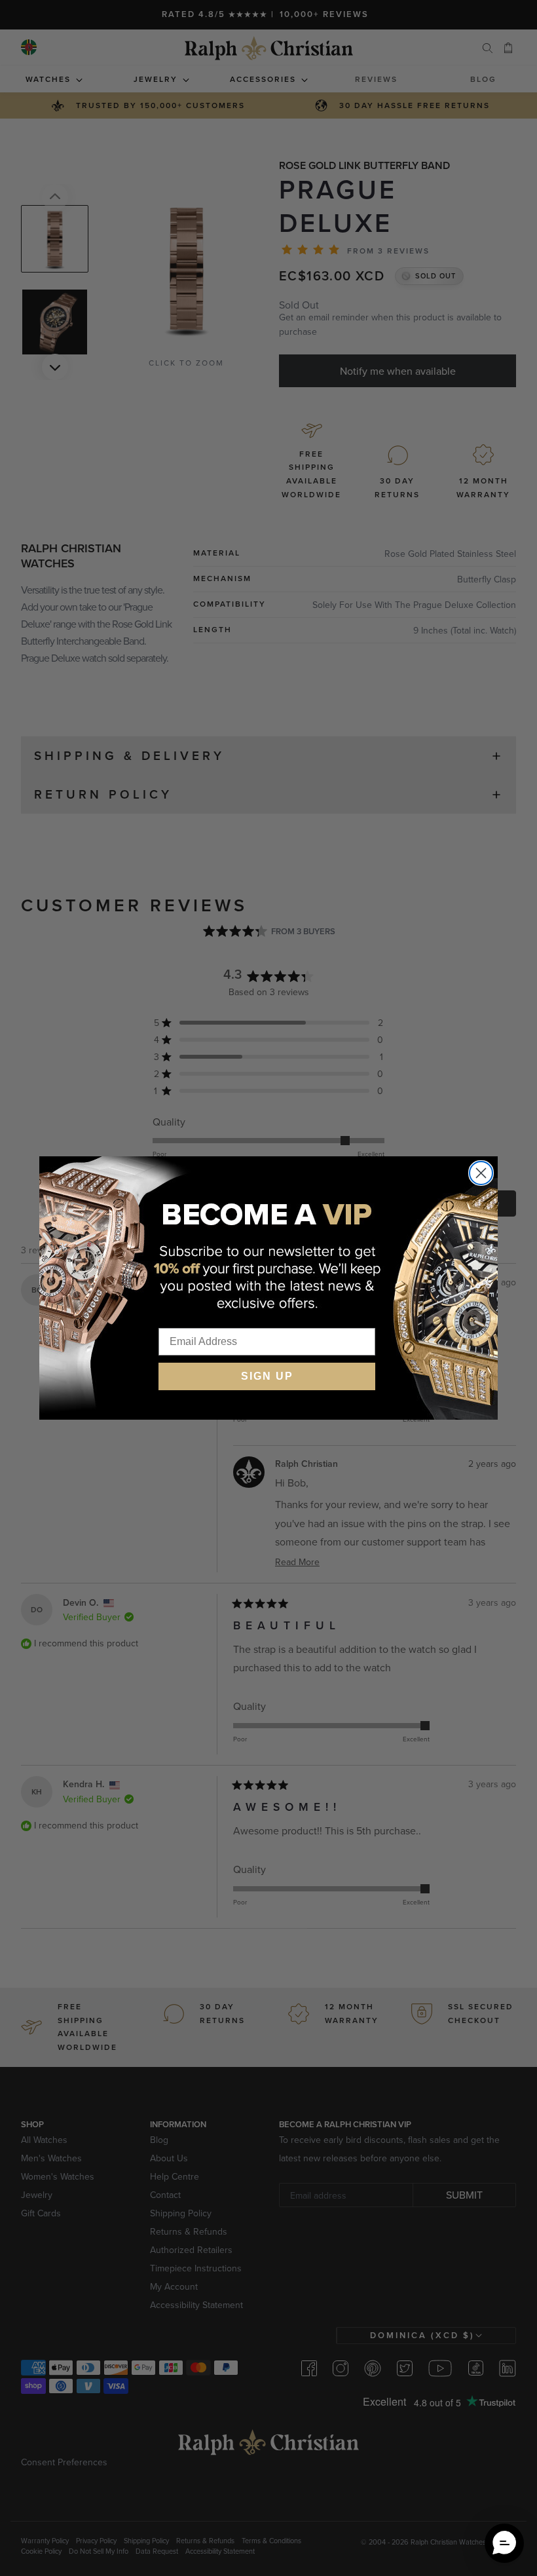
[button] (504, 2543)
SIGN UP (267, 1376)
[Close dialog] (481, 1173)
